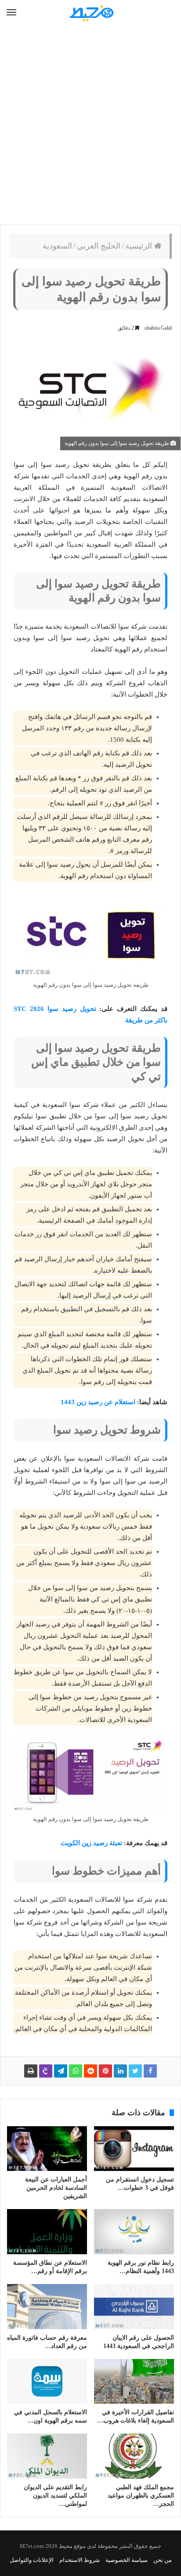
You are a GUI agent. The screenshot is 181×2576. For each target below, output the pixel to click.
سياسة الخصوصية (127, 2560)
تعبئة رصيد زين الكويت (91, 1843)
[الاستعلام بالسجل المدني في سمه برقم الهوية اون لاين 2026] (47, 2382)
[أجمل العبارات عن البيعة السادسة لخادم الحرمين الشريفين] (47, 2149)
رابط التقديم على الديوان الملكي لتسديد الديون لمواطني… (55, 2496)
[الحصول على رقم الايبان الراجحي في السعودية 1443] (134, 2307)
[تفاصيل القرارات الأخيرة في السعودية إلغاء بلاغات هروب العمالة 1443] (134, 2382)
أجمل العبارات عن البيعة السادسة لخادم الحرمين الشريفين (56, 2188)
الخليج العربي (99, 246)
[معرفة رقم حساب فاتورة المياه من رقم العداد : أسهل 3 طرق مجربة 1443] (47, 2307)
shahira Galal (158, 328)
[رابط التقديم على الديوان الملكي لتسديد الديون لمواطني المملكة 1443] (47, 2456)
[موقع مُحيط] (90, 13)
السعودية (57, 246)
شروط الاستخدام (80, 2560)
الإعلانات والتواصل (32, 2560)
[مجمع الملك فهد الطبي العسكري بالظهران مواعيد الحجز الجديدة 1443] (134, 2456)
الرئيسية (140, 246)
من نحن (163, 2560)
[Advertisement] (90, 125)
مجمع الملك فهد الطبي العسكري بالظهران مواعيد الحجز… (141, 2496)
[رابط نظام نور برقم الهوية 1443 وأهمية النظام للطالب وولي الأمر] (134, 2232)
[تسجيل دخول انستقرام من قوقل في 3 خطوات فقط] (134, 2149)
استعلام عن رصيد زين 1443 (98, 1402)
